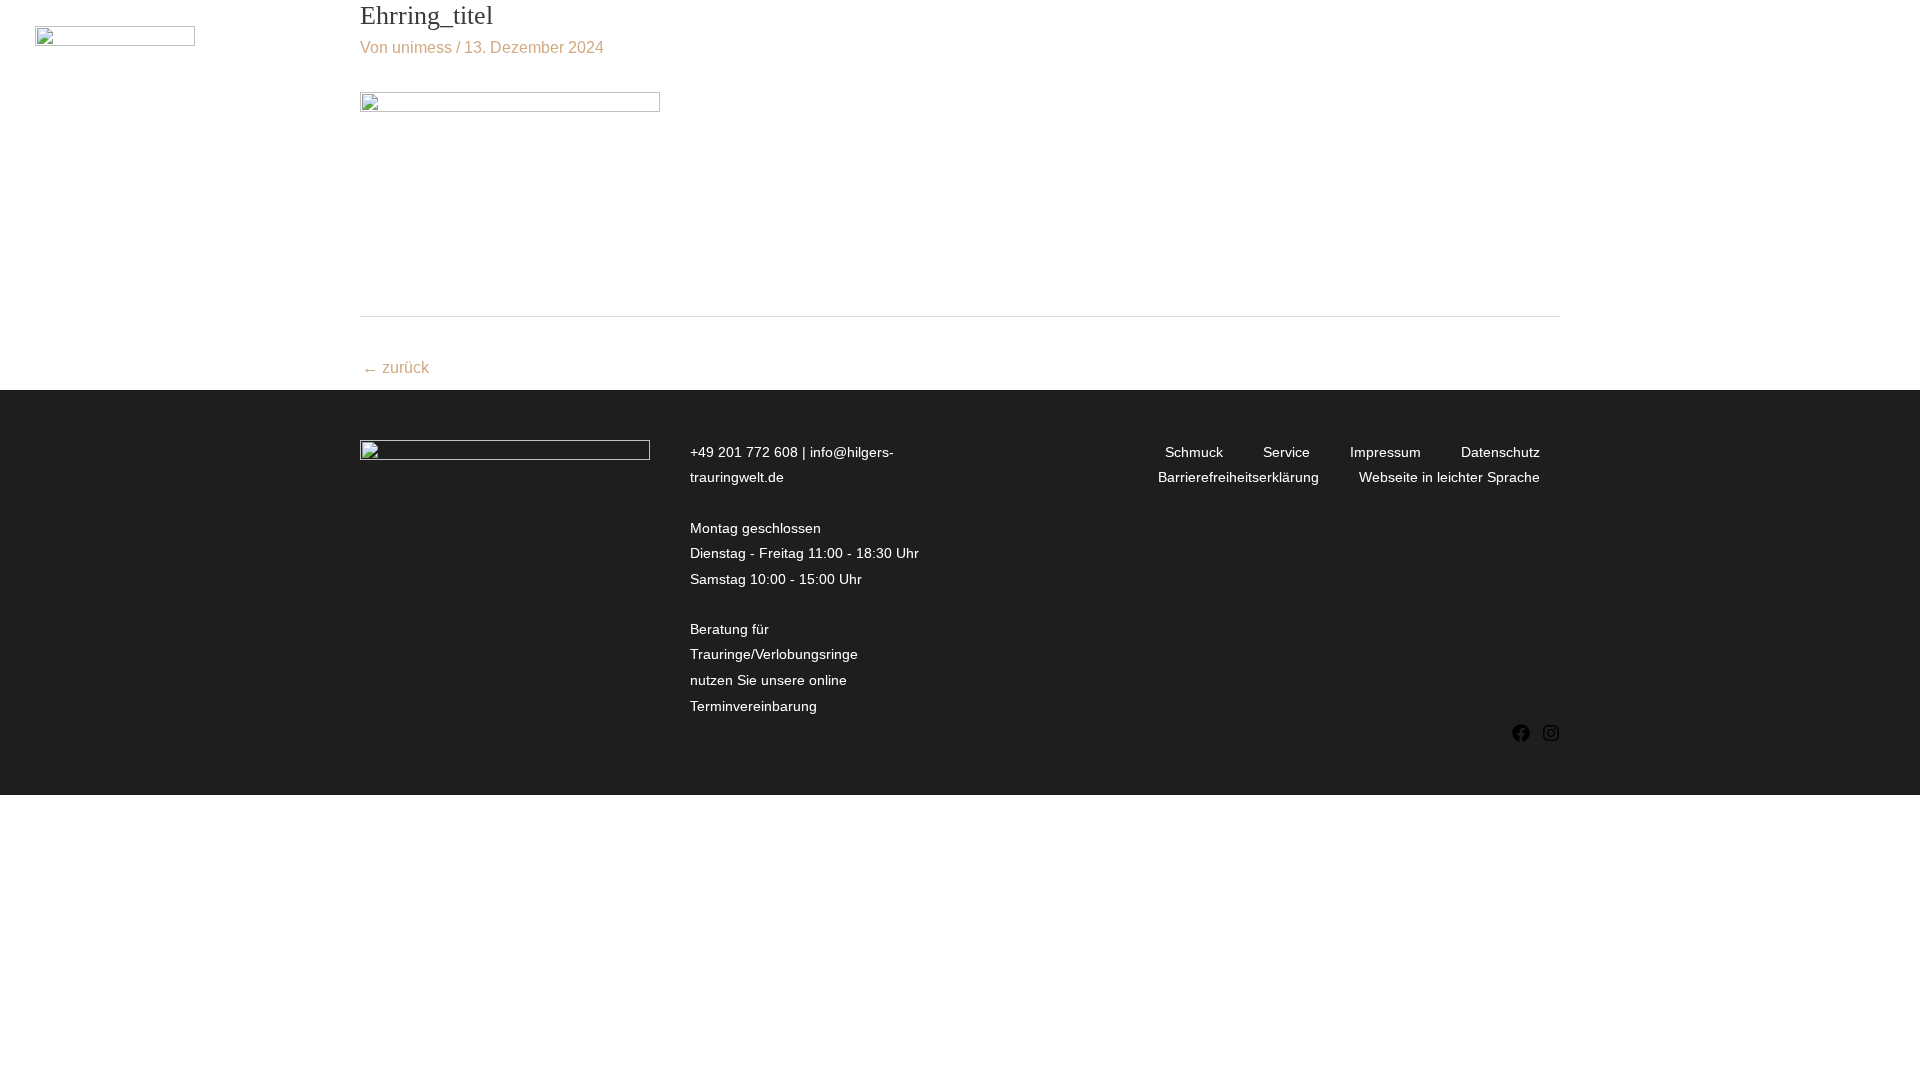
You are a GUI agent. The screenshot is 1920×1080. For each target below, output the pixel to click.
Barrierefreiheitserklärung (1238, 477)
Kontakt (1638, 51)
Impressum (1385, 452)
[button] (992, 52)
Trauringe (1081, 51)
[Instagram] (1551, 733)
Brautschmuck (1248, 51)
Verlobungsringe (901, 51)
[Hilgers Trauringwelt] (115, 50)
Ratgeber (1524, 51)
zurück (395, 367)
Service (1286, 452)
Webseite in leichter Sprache (1449, 477)
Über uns (1389, 51)
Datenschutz (1500, 452)
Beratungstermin (1789, 51)
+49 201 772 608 (744, 452)
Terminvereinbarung (755, 706)
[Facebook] (1521, 733)
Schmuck (1194, 452)
